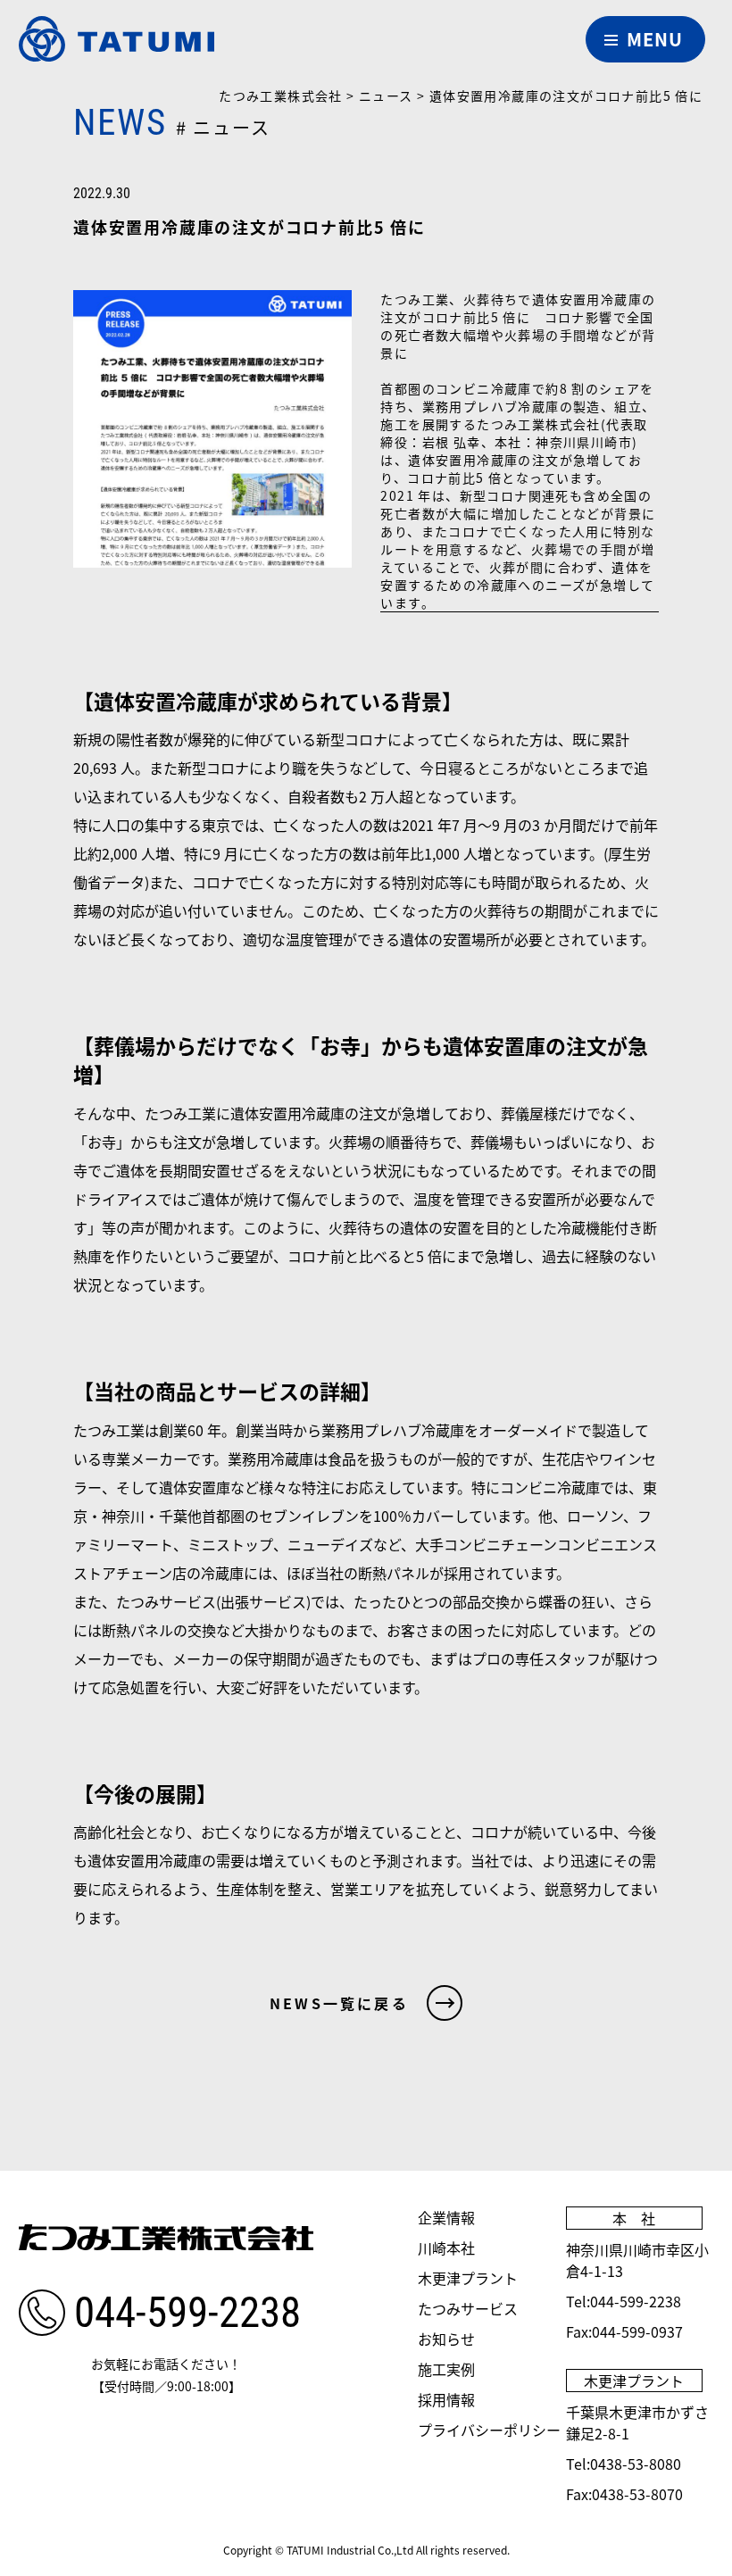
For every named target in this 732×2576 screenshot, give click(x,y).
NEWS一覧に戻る (339, 2003)
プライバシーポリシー (489, 2430)
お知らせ (446, 2339)
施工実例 (446, 2369)
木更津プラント (468, 2278)
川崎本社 (446, 2248)
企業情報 (446, 2217)
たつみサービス (468, 2308)
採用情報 (446, 2399)
